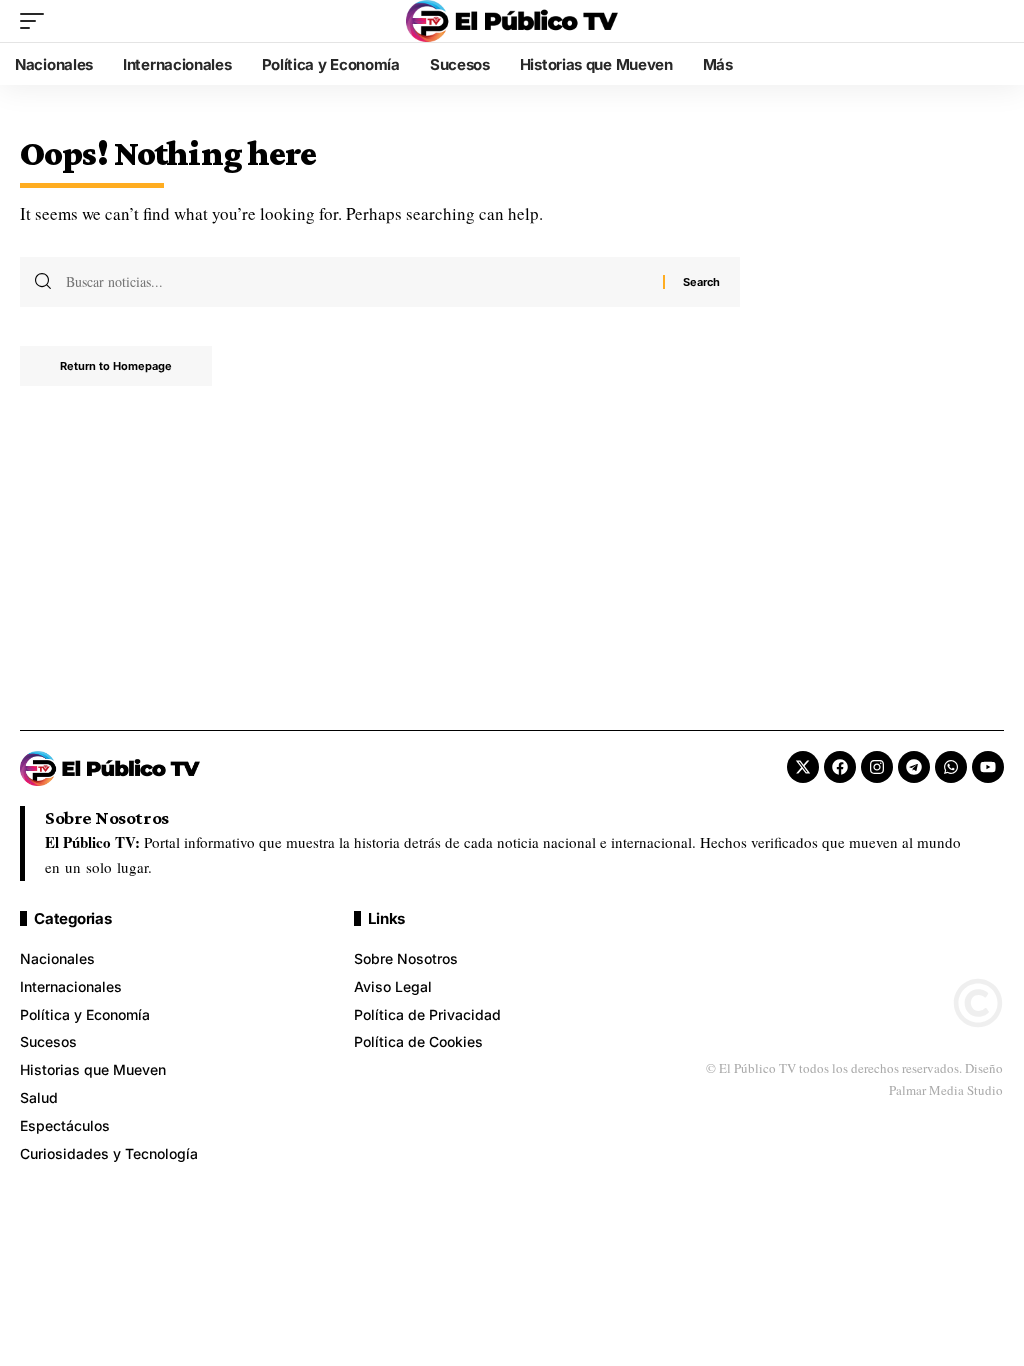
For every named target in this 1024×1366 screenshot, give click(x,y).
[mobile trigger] (37, 21)
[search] (989, 21)
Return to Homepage (116, 366)
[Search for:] (357, 282)
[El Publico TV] (511, 21)
